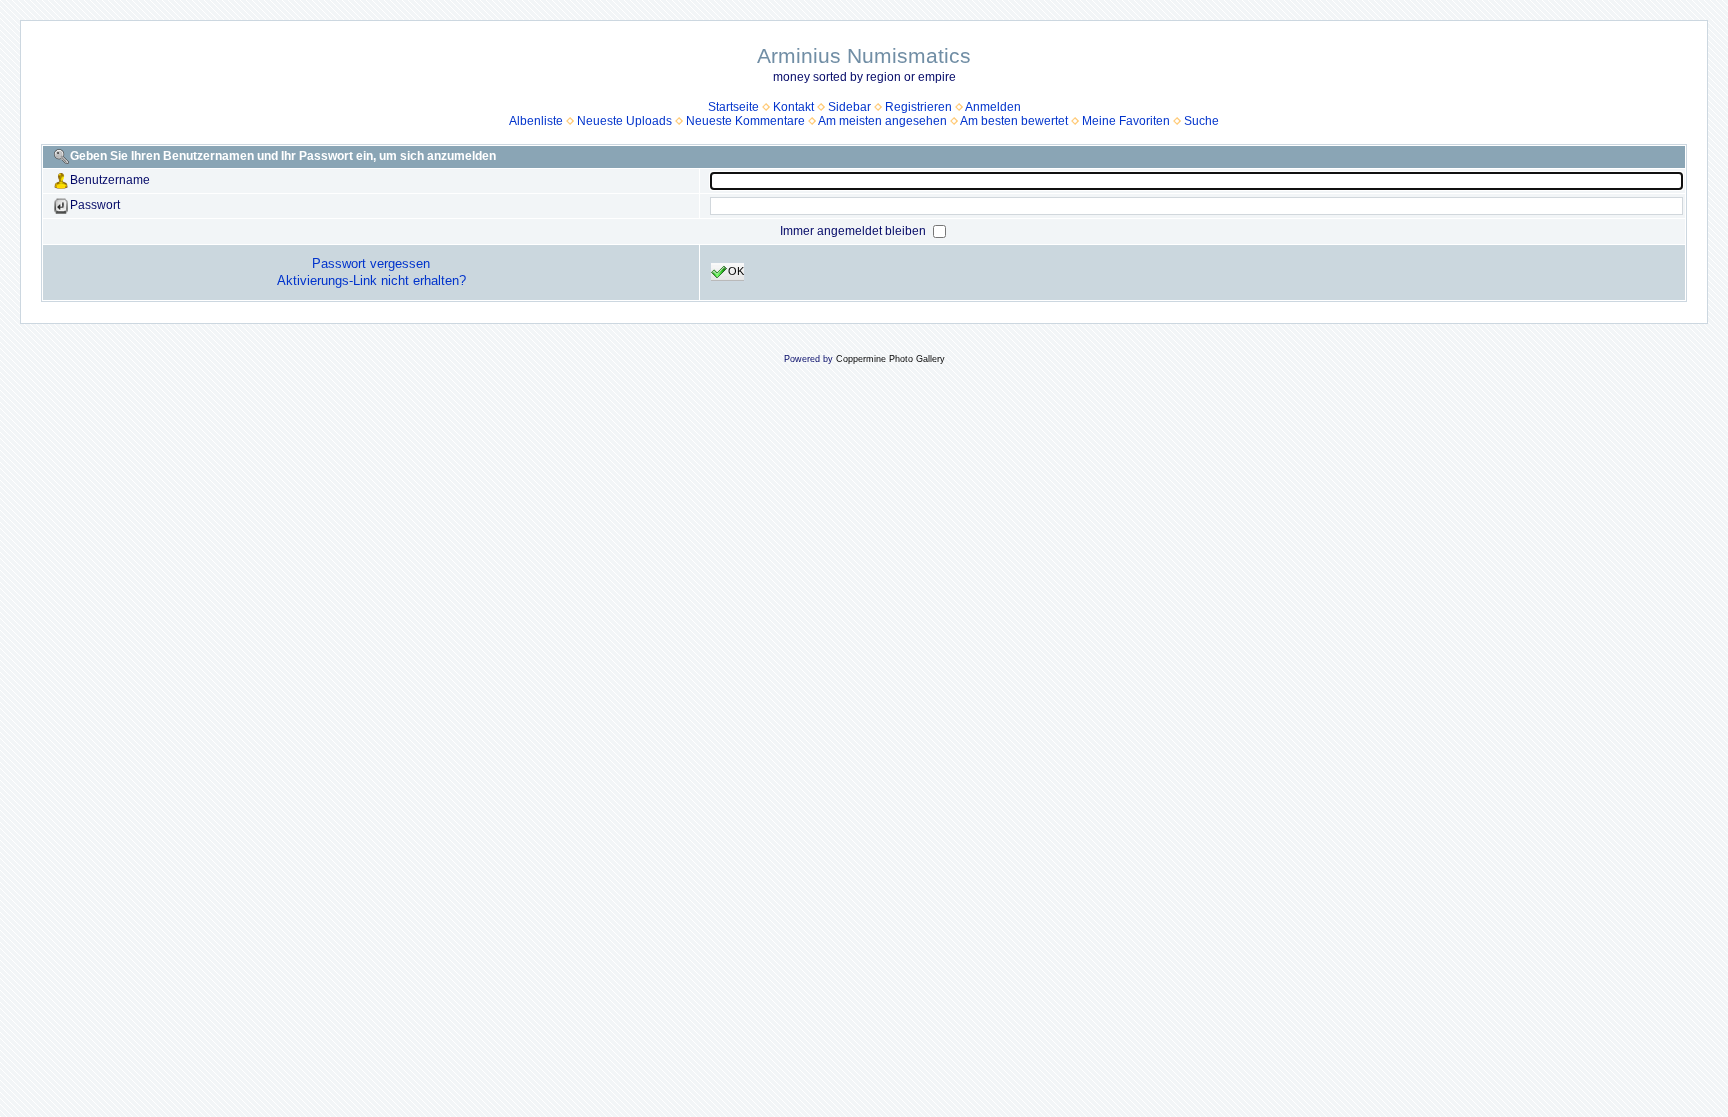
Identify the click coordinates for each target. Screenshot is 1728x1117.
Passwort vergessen (371, 263)
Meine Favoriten (1126, 121)
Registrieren (918, 107)
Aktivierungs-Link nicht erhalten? (371, 280)
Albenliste (536, 121)
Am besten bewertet (1014, 121)
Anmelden (993, 107)
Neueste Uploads (624, 121)
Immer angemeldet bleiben (854, 231)
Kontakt (793, 107)
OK (736, 271)
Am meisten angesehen (882, 121)
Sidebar (849, 107)
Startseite (733, 107)
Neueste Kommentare (745, 121)
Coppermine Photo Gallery (890, 359)
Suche (1201, 121)
